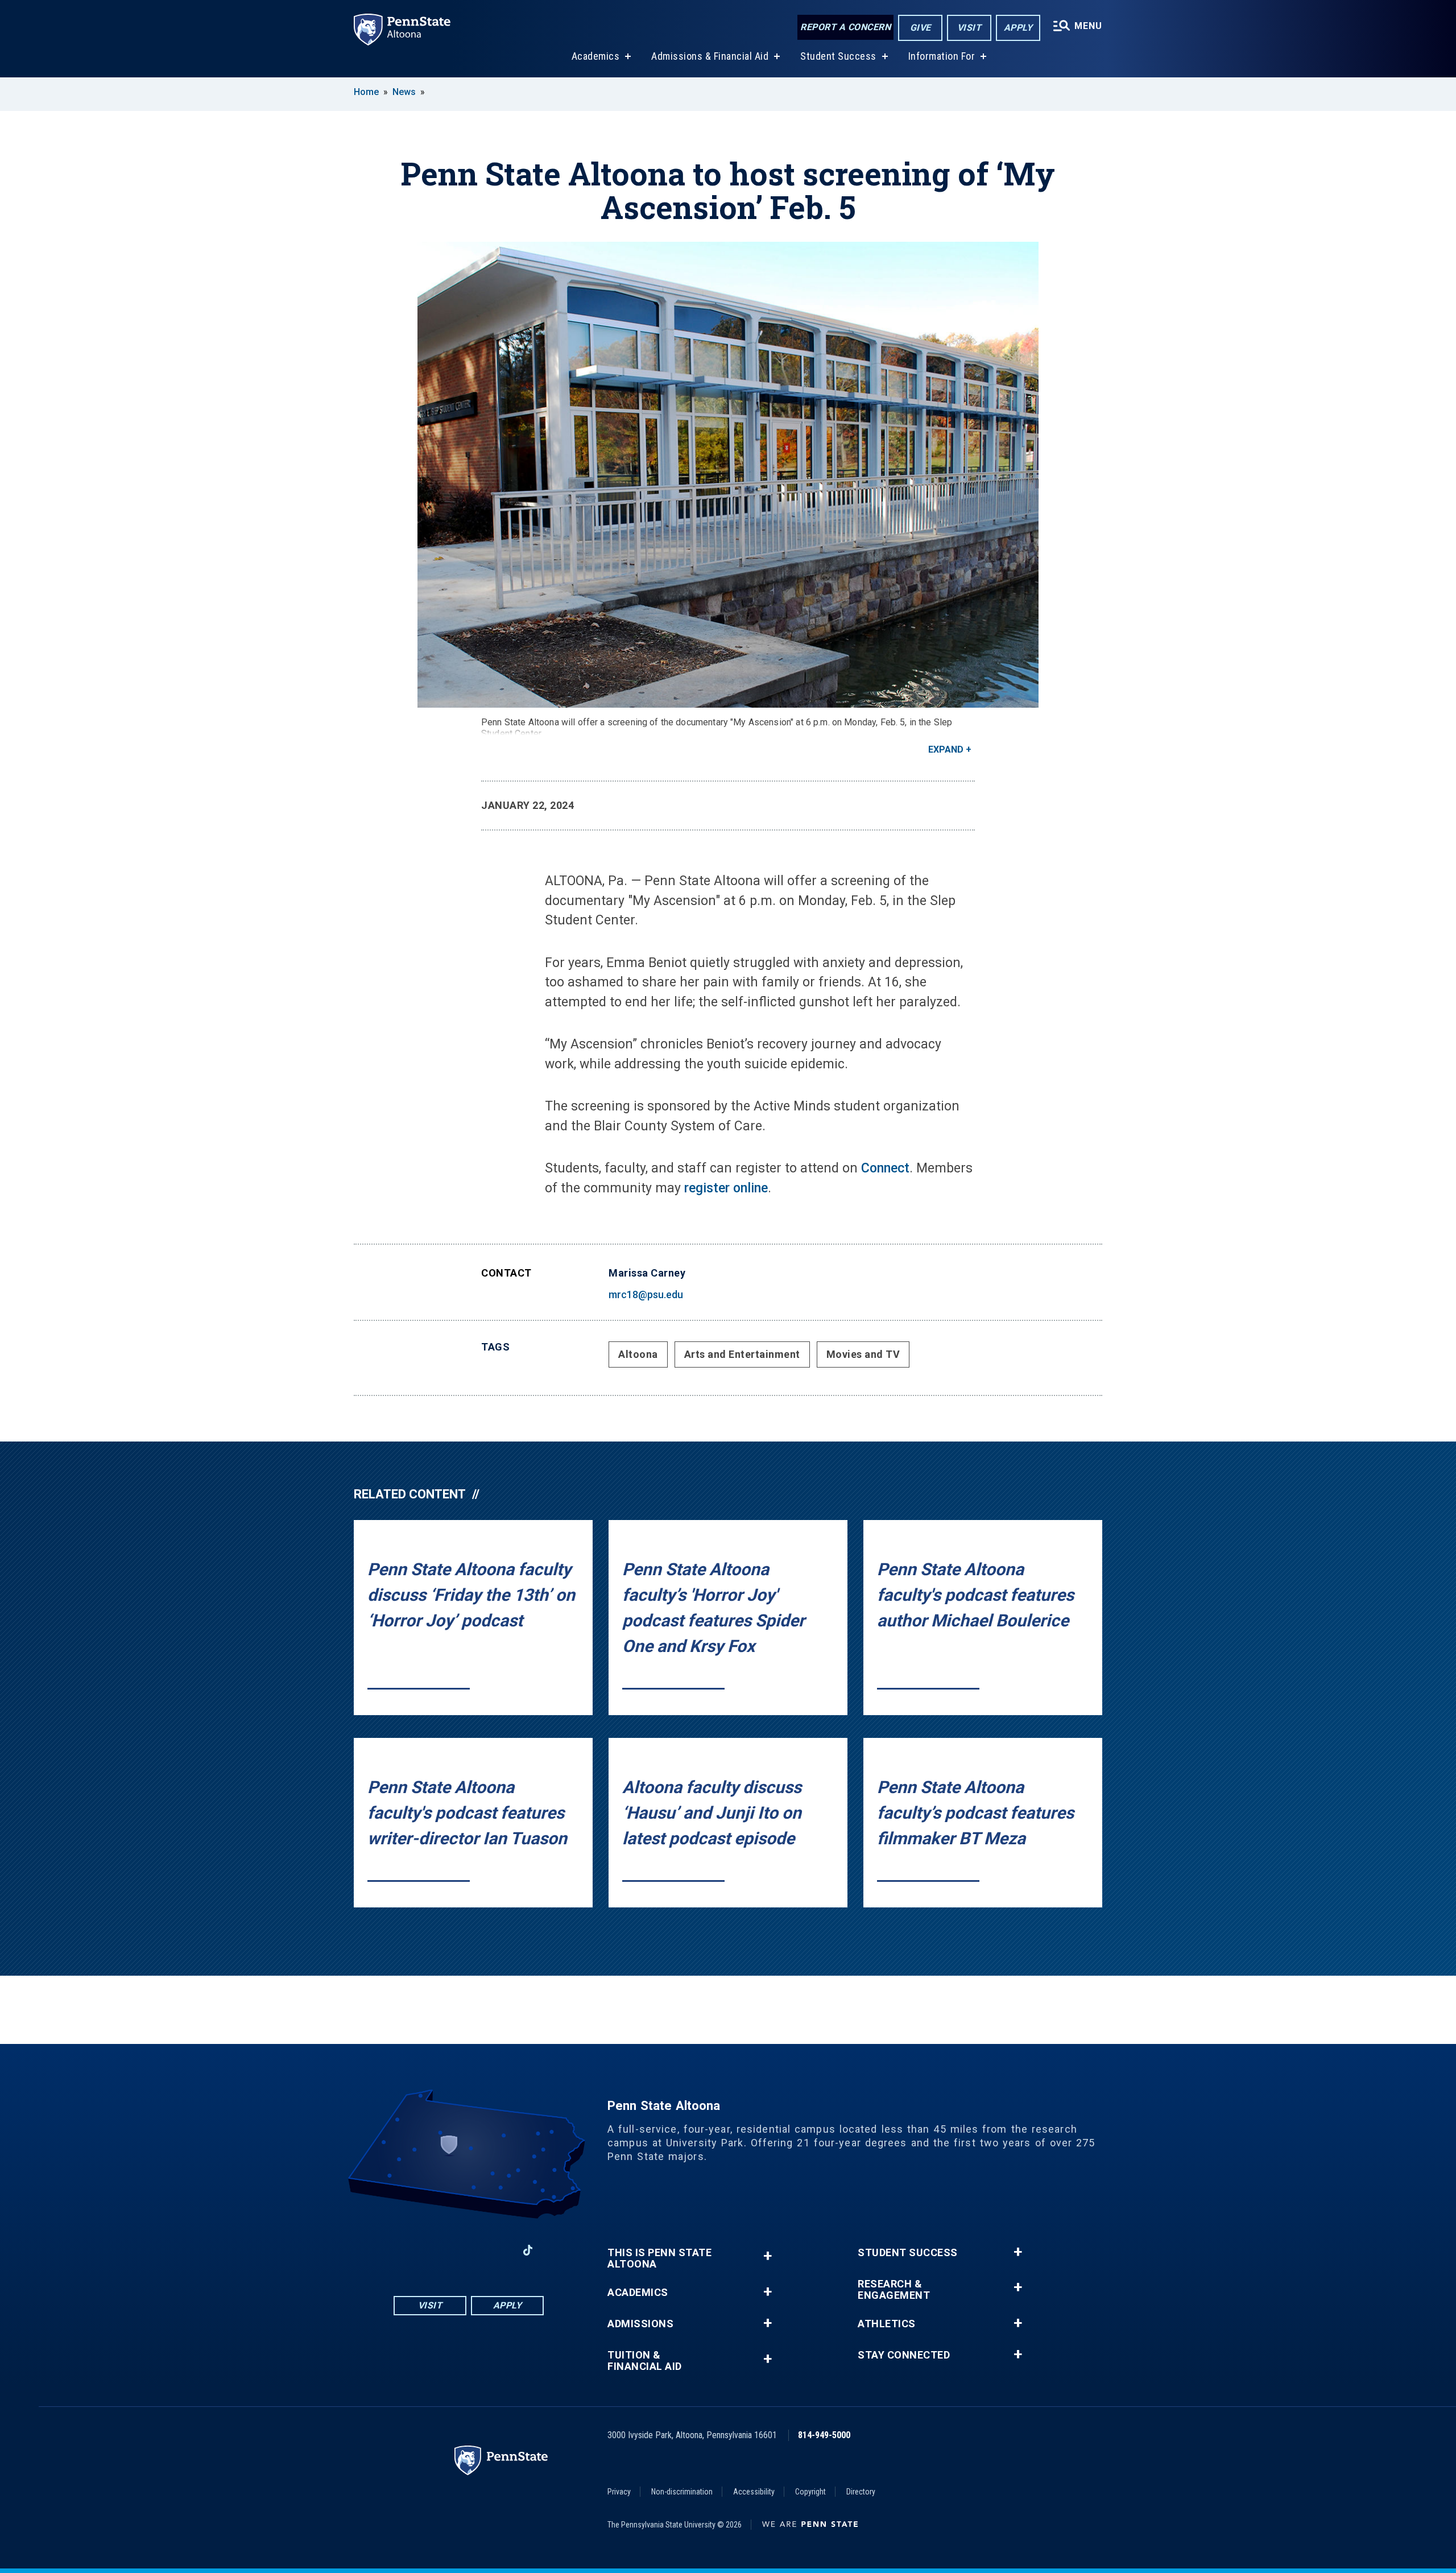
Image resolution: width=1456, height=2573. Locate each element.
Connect (885, 1168)
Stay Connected (904, 2355)
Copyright (810, 2492)
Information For (942, 56)
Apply (1018, 28)
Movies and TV (863, 1354)
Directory (861, 2492)
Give (921, 28)
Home (366, 92)
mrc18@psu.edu (646, 1294)
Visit (969, 28)
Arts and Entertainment (742, 1354)
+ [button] (768, 2256)
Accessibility (754, 2492)
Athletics (887, 2324)
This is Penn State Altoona (659, 2258)
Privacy (619, 2492)
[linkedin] (498, 2250)
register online (726, 1188)
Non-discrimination (682, 2492)
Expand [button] (946, 749)
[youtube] (469, 2250)
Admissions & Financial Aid (710, 56)
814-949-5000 (824, 2435)
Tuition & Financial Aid (645, 2361)
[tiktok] (528, 2250)
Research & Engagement (894, 2290)
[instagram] (439, 2250)
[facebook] (409, 2250)
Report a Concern (845, 27)
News (404, 92)
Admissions (640, 2324)
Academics (596, 56)
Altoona (638, 1354)
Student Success (838, 56)
